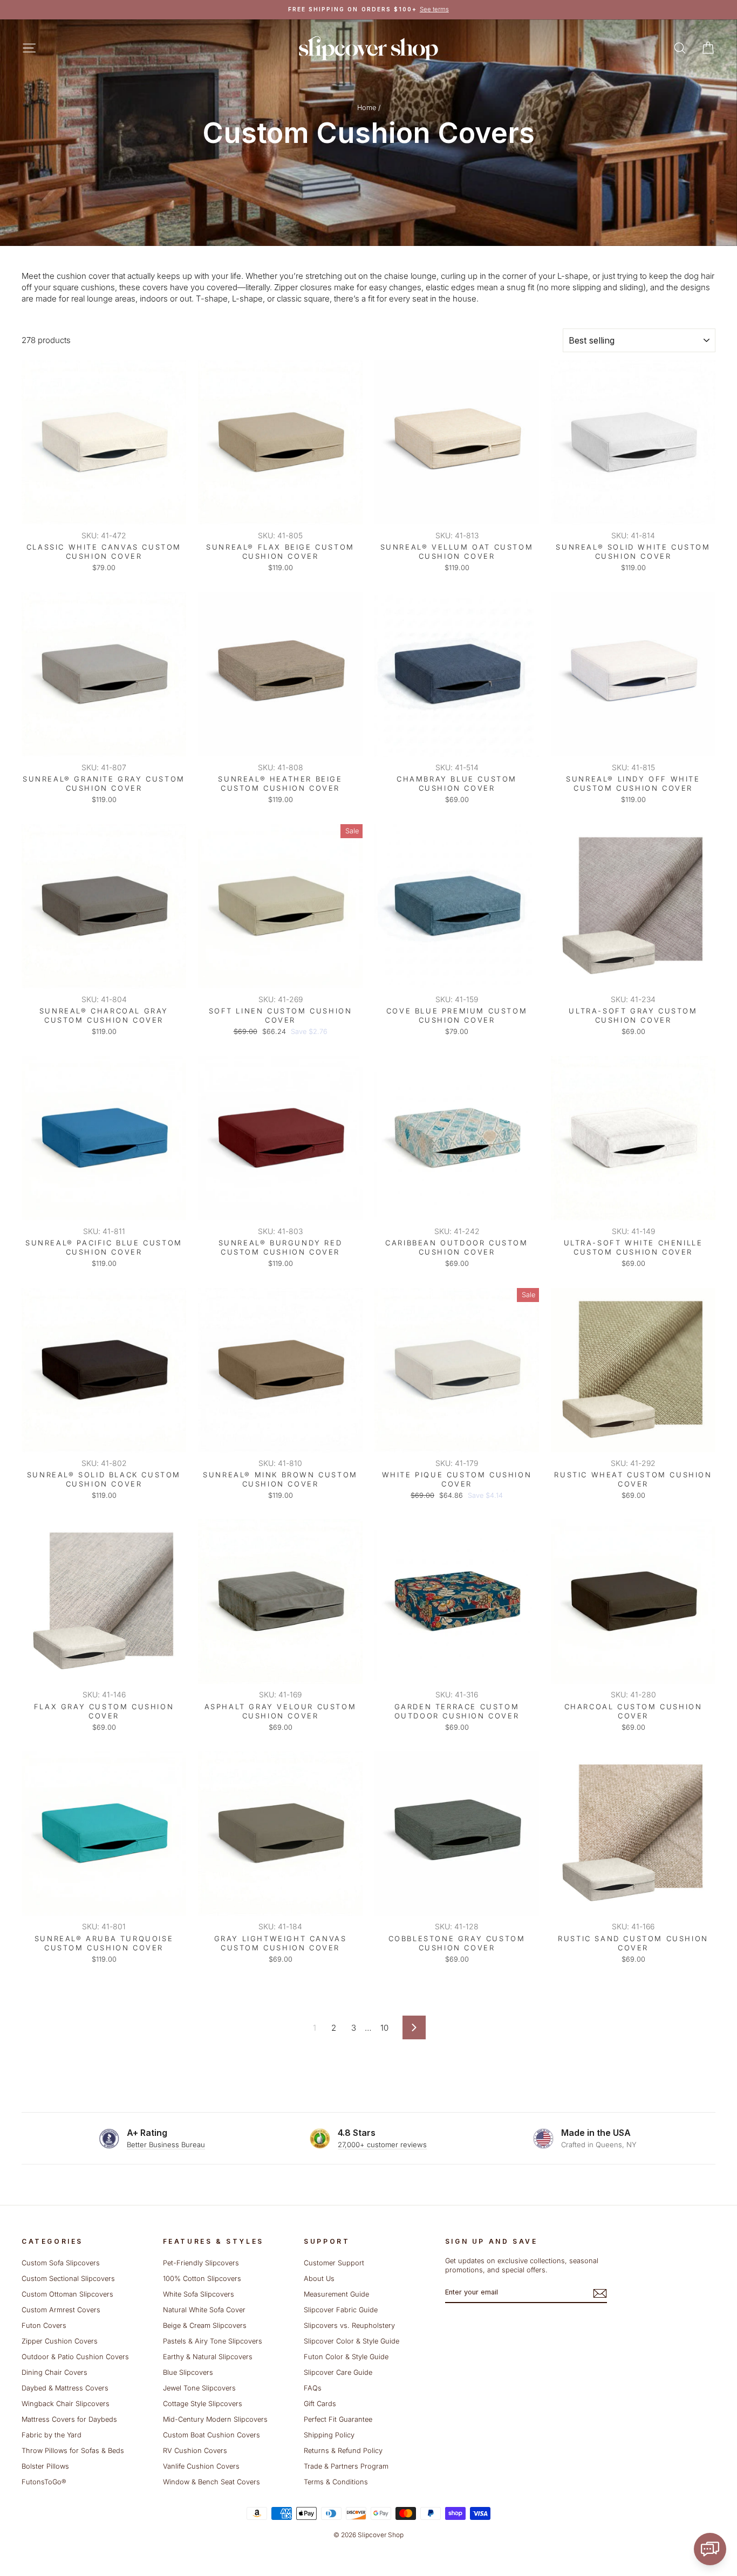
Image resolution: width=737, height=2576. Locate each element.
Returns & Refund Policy (343, 2451)
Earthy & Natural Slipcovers (208, 2357)
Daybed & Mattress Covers (65, 2388)
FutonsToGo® (44, 2482)
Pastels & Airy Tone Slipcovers (213, 2341)
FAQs (313, 2388)
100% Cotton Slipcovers (202, 2279)
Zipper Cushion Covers (60, 2341)
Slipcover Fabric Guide (341, 2310)
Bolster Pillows (45, 2466)
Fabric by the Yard (52, 2435)
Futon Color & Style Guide (346, 2357)
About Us (319, 2279)
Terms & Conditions (336, 2482)
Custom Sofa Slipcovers (61, 2263)
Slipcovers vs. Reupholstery (349, 2325)
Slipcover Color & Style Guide (352, 2341)
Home (367, 108)
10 (384, 2028)
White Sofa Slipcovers (199, 2294)
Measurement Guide (336, 2294)
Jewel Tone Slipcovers (199, 2388)
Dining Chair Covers (54, 2372)
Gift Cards (320, 2404)
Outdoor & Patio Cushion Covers (75, 2357)
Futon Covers (44, 2325)
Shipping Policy (329, 2435)
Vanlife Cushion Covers (201, 2466)
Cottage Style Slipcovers (203, 2404)
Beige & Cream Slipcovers (205, 2325)
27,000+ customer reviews (382, 2145)
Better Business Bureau (166, 2145)
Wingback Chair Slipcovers (66, 2404)
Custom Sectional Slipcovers (68, 2279)
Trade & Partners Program (346, 2466)
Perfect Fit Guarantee (338, 2419)
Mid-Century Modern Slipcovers (215, 2419)
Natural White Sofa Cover (204, 2310)
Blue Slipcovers (188, 2372)
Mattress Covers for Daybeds (69, 2419)
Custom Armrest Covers (61, 2310)
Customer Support (334, 2263)
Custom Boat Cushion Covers (211, 2435)
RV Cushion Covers (195, 2451)
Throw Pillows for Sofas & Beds (73, 2451)
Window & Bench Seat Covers (211, 2482)
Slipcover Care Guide (338, 2372)
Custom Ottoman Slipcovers (67, 2294)
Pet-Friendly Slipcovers (201, 2263)
